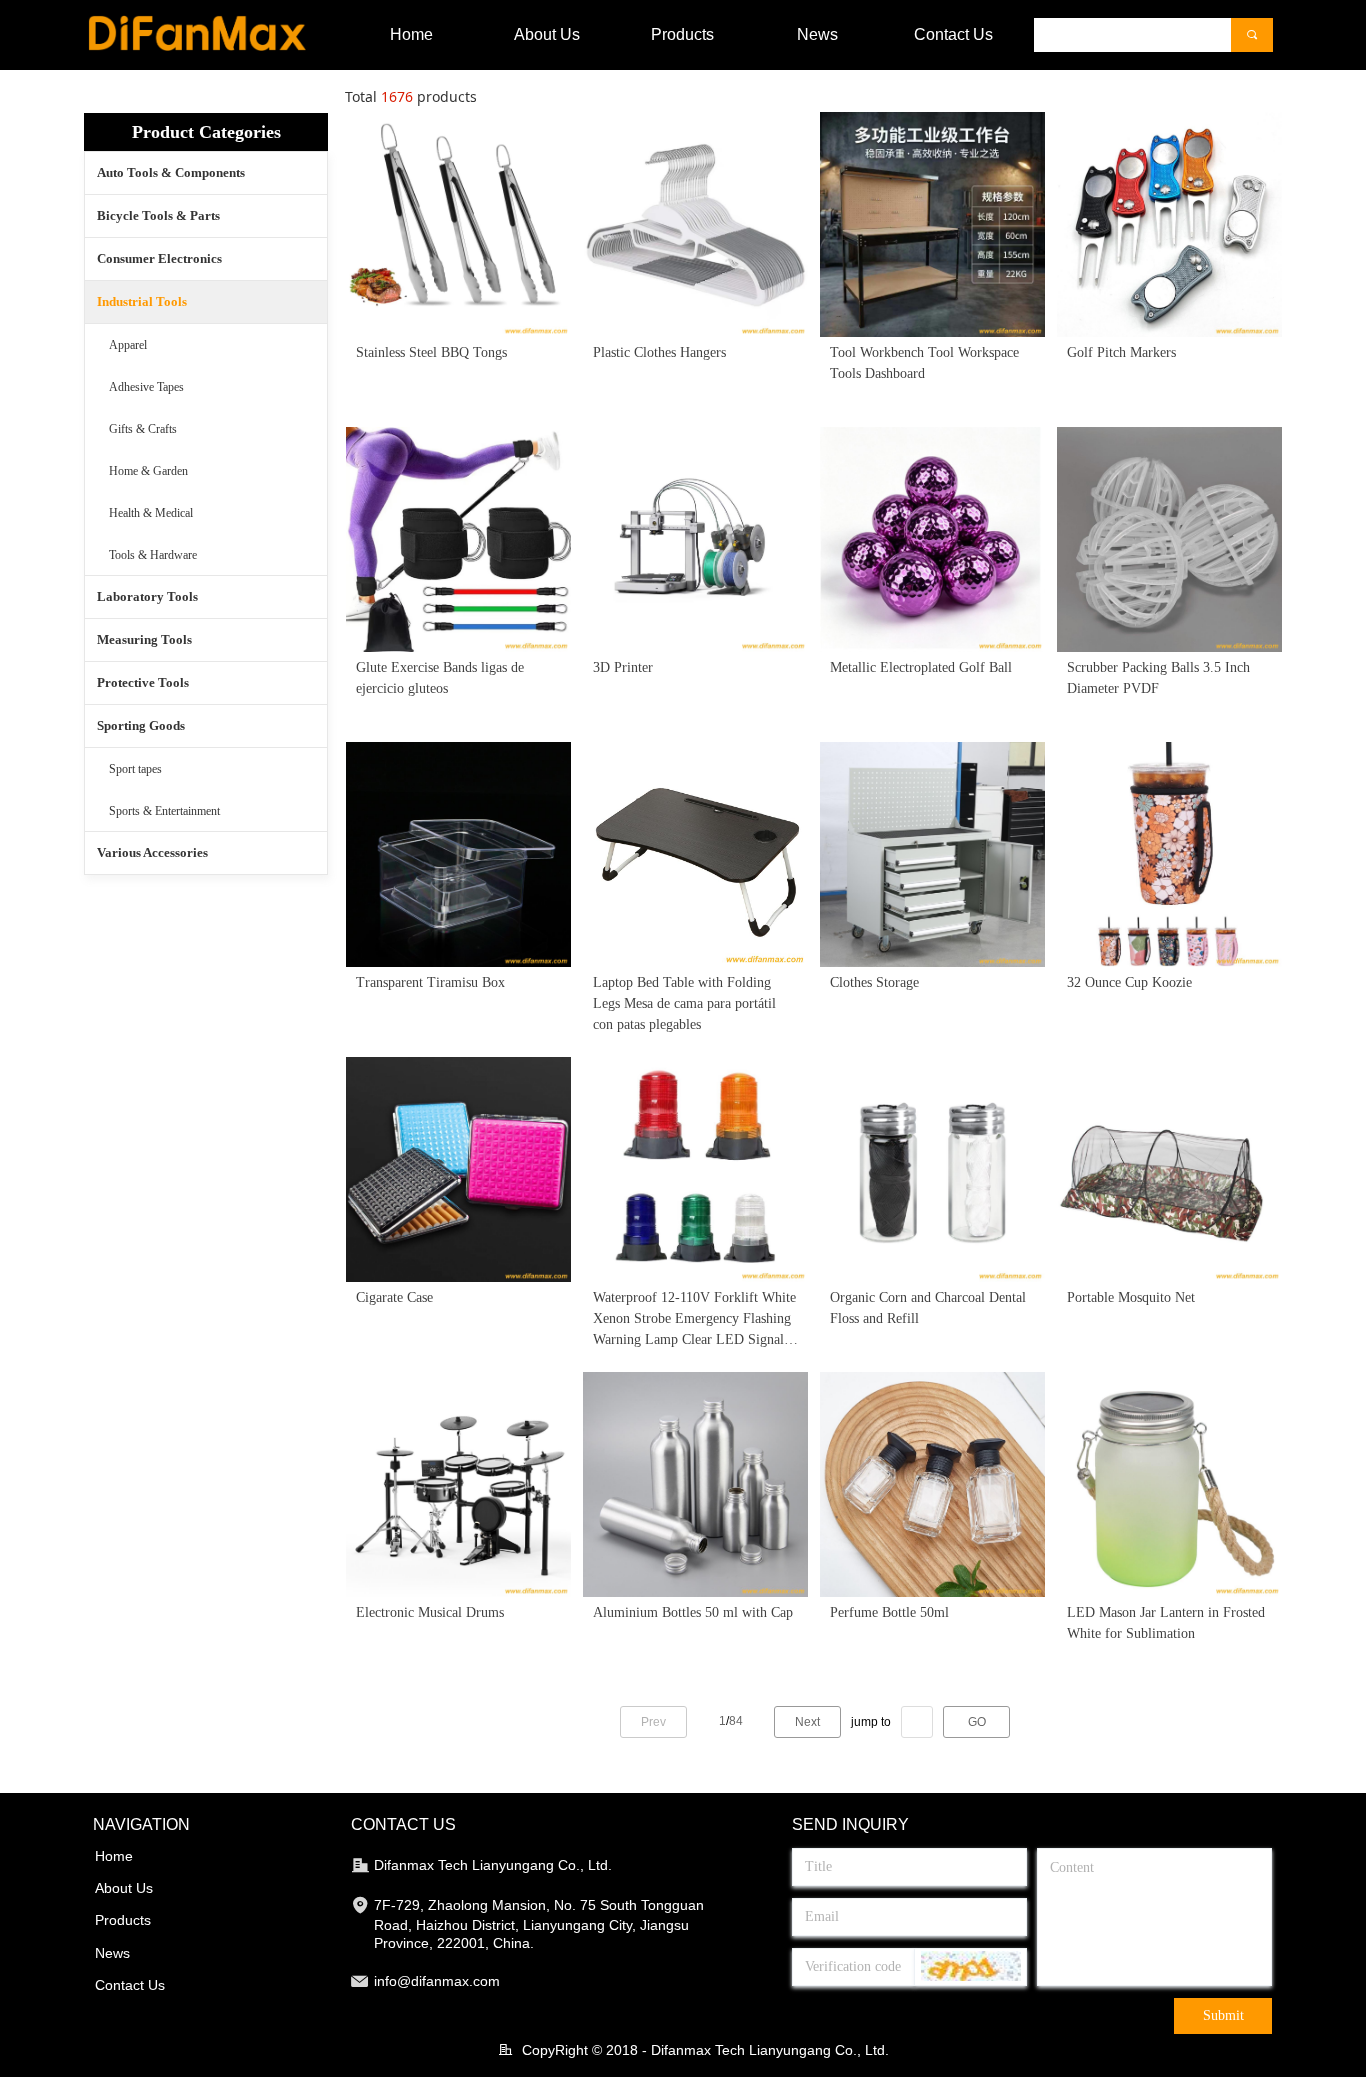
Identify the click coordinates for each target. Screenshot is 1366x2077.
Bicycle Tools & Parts (158, 215)
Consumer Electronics (159, 258)
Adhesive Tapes (146, 387)
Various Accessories (152, 852)
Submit (1223, 2015)
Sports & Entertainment (164, 811)
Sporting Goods (141, 725)
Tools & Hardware (153, 555)
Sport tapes (135, 769)
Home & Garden (148, 471)
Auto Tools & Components (171, 172)
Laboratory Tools (147, 596)
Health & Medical (151, 513)
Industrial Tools (142, 301)
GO (977, 1722)
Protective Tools (143, 682)
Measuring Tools (144, 639)
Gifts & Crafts (143, 429)
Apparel (128, 345)
